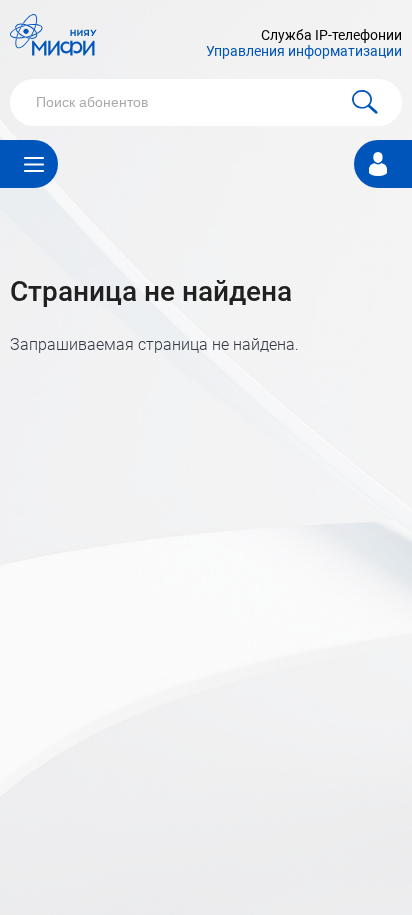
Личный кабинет (378, 161)
